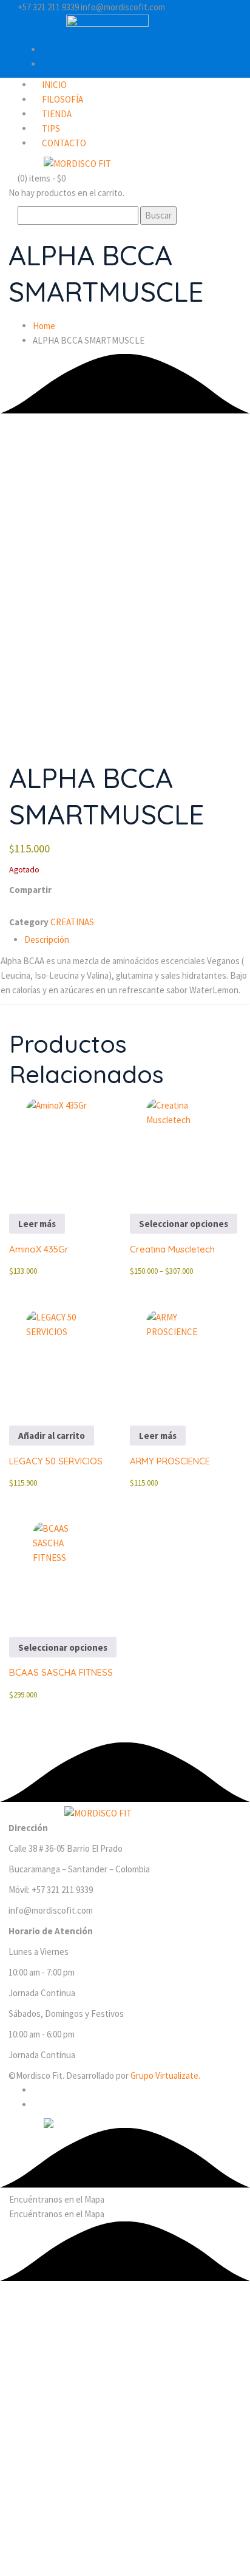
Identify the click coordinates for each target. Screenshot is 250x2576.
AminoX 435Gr (39, 1249)
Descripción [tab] (47, 940)
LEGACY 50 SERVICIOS (56, 1461)
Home (44, 326)
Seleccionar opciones (184, 1224)
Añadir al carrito (52, 1436)
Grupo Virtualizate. (165, 2075)
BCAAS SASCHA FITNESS (61, 1672)
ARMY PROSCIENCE (170, 1461)
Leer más (37, 1224)
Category (29, 922)
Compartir (30, 890)
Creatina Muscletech (172, 1249)
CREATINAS (72, 922)
